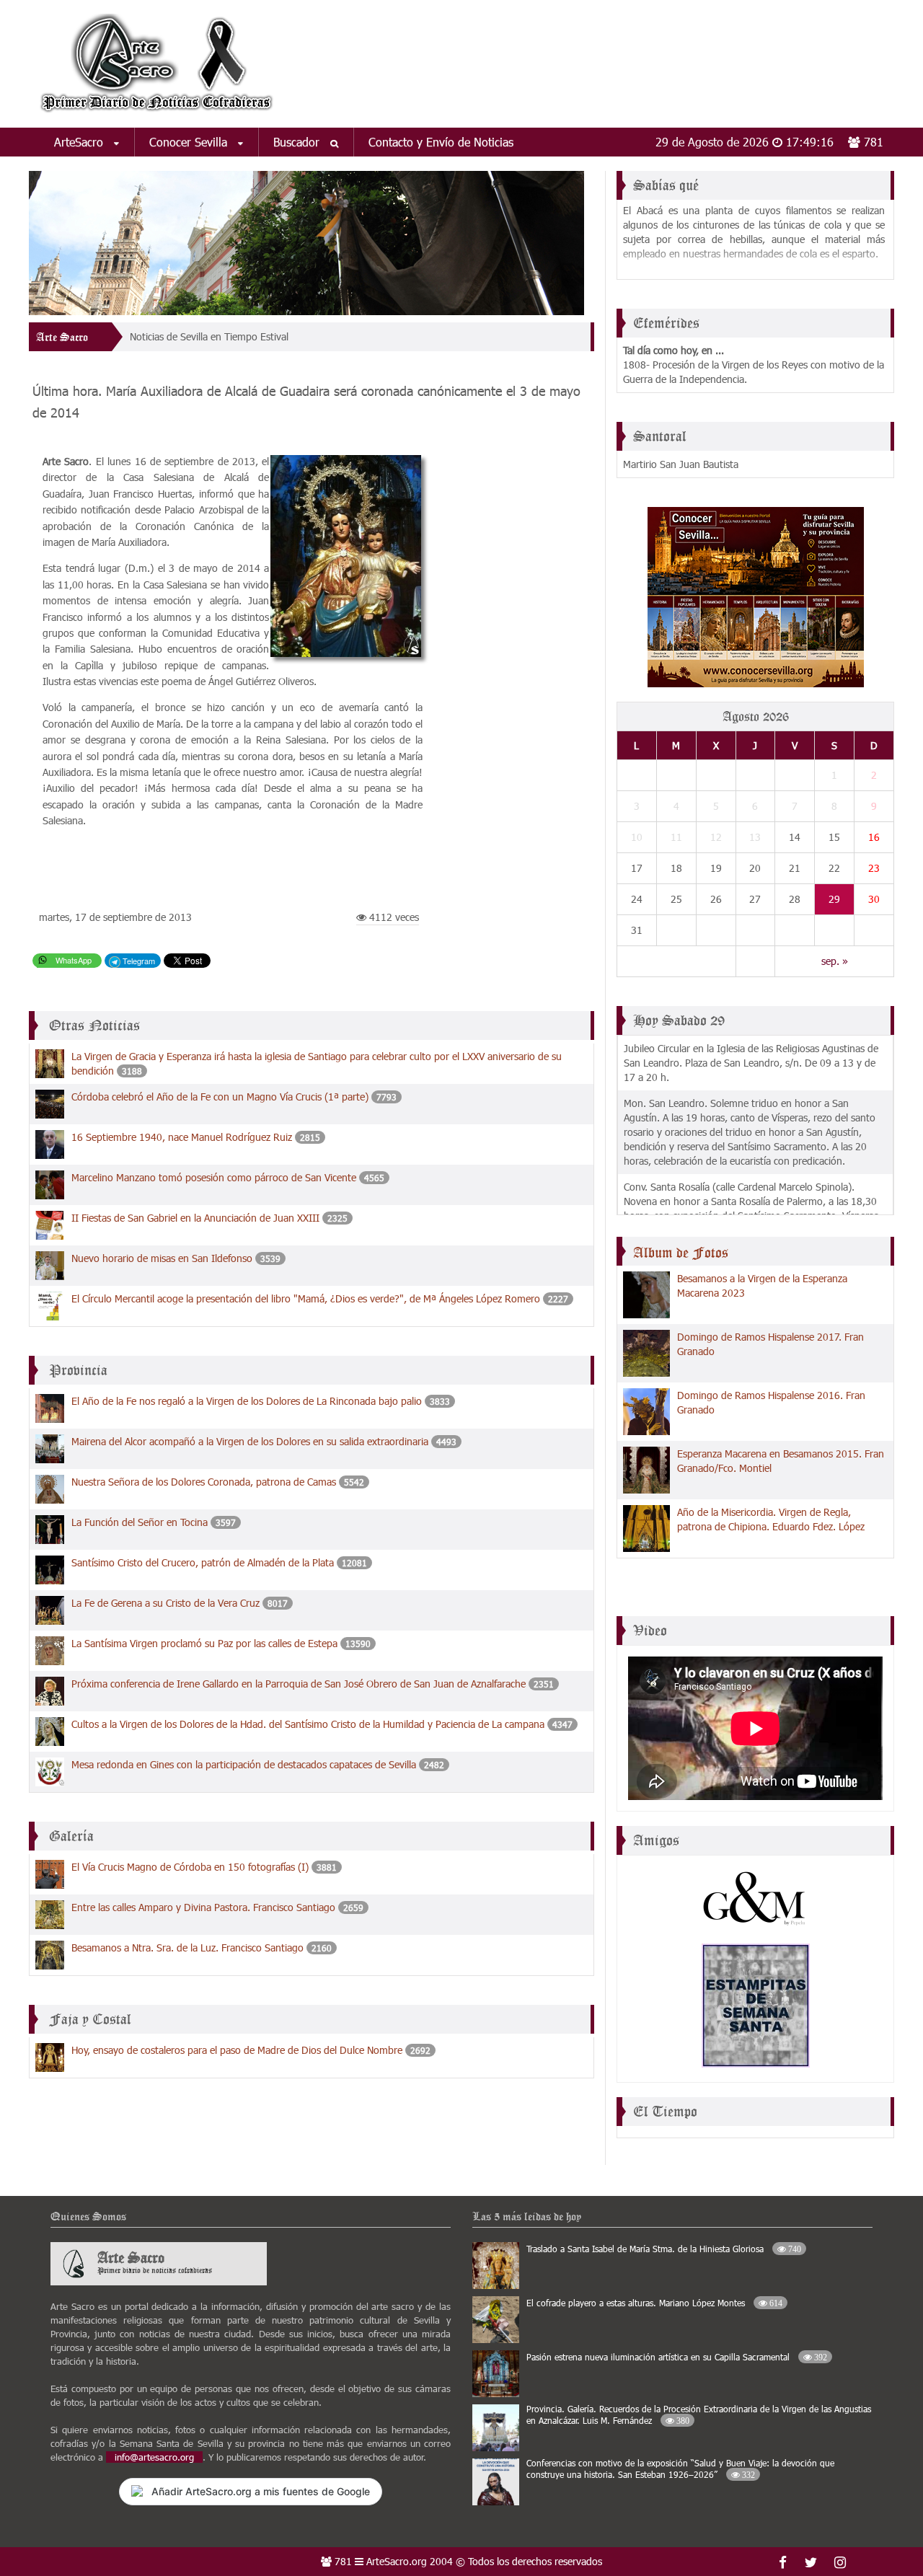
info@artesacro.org (154, 2457)
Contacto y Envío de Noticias (441, 142)
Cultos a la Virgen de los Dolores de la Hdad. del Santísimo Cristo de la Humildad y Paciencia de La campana (308, 1724)
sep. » (835, 961)
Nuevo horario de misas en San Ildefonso (162, 1258)
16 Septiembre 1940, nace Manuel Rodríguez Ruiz (182, 1137)
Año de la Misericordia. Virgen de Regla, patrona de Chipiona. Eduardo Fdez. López (771, 1519)
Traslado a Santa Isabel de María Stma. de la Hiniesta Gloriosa (664, 2249)
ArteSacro (80, 142)
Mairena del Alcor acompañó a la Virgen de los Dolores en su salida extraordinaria (250, 1441)
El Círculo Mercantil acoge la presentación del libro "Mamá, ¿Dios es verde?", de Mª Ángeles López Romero (307, 1298)
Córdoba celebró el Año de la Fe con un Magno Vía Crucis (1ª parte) (220, 1097)
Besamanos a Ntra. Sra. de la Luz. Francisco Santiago (187, 1948)
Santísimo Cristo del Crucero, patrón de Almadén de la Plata (203, 1562)
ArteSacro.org (397, 2561)
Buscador (298, 142)
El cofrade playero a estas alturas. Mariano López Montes (654, 2303)
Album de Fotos (681, 1253)
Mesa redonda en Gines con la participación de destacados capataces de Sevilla (244, 1764)
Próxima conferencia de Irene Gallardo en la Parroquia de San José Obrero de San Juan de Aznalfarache (300, 1684)
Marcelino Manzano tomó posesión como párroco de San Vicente (214, 1177)
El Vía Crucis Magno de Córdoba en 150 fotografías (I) (190, 1867)
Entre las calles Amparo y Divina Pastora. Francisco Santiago (203, 1907)
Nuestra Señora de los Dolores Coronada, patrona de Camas (204, 1482)
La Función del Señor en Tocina (140, 1522)
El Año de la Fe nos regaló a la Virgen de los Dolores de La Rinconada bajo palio (247, 1401)
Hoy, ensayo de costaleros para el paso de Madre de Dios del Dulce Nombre (237, 2050)
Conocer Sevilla (190, 142)
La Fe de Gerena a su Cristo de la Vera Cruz (165, 1603)
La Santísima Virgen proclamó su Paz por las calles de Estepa (204, 1643)
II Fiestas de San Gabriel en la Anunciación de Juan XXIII (195, 1218)
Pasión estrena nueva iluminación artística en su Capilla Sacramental (677, 2357)
